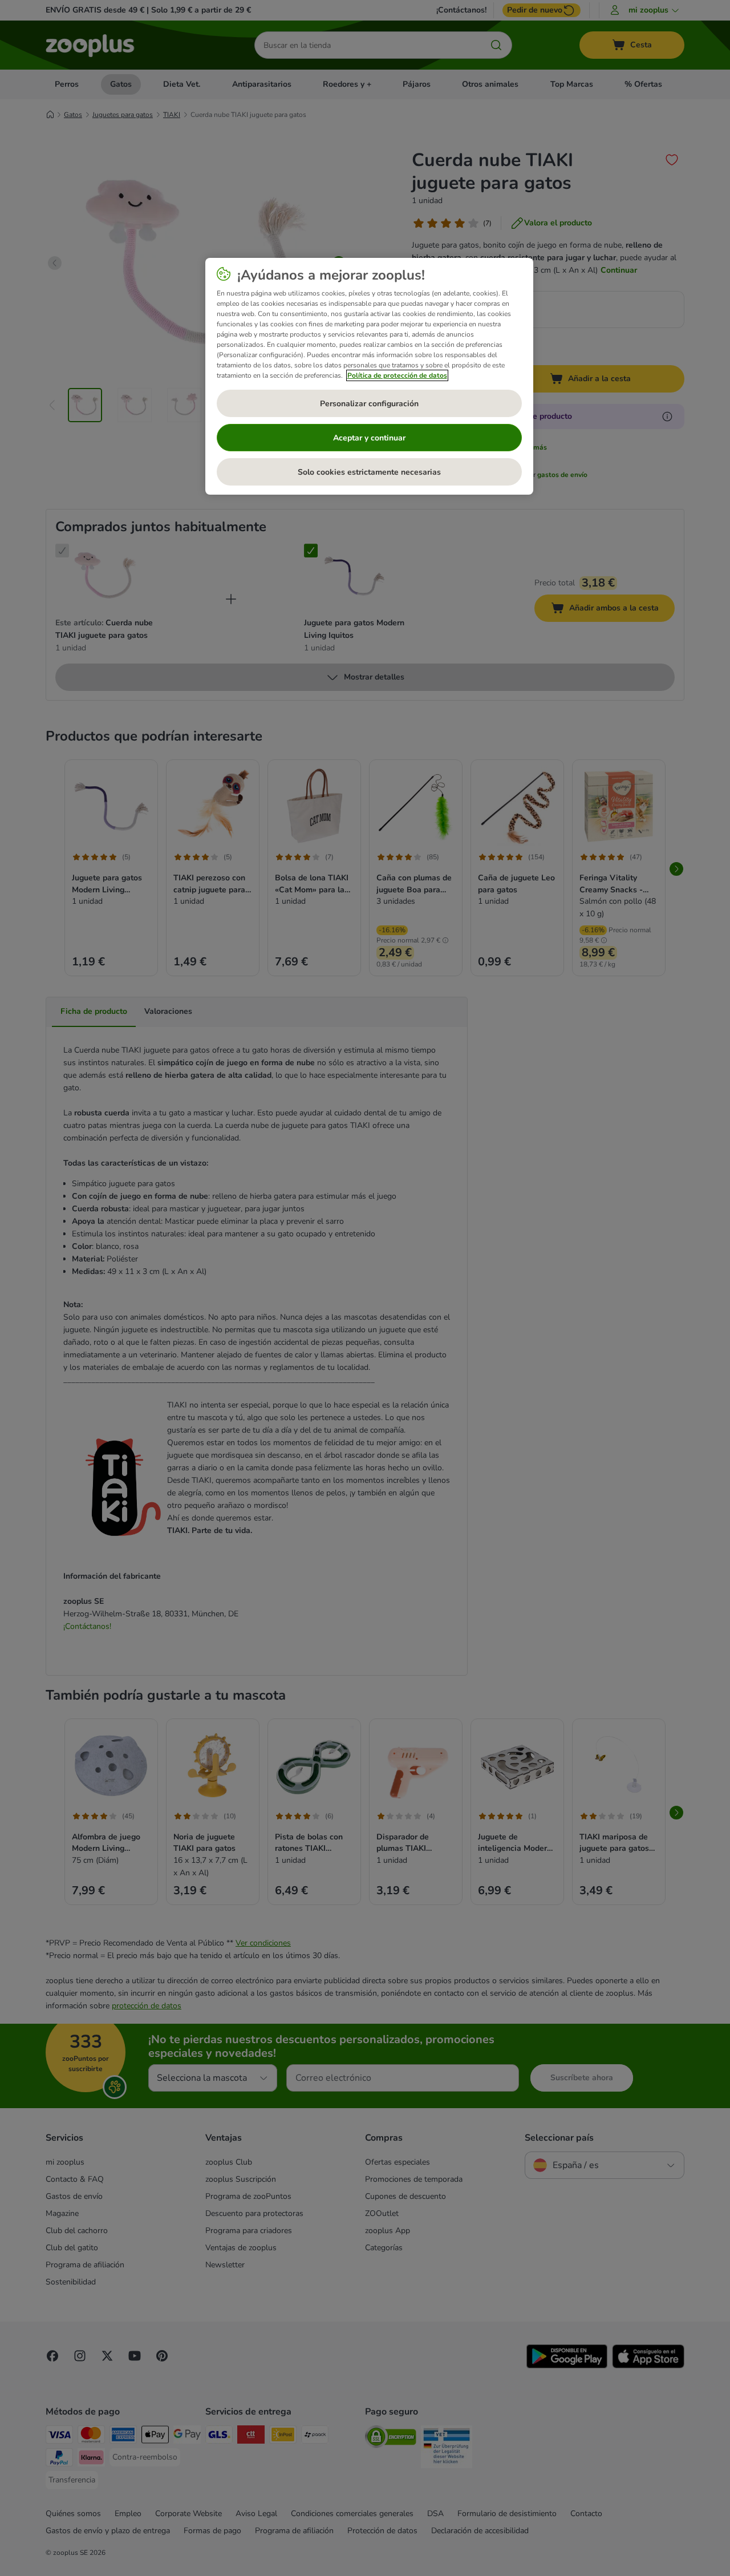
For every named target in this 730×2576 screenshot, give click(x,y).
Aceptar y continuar (369, 438)
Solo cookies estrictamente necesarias (369, 472)
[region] (369, 377)
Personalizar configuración (369, 404)
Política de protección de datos (397, 375)
